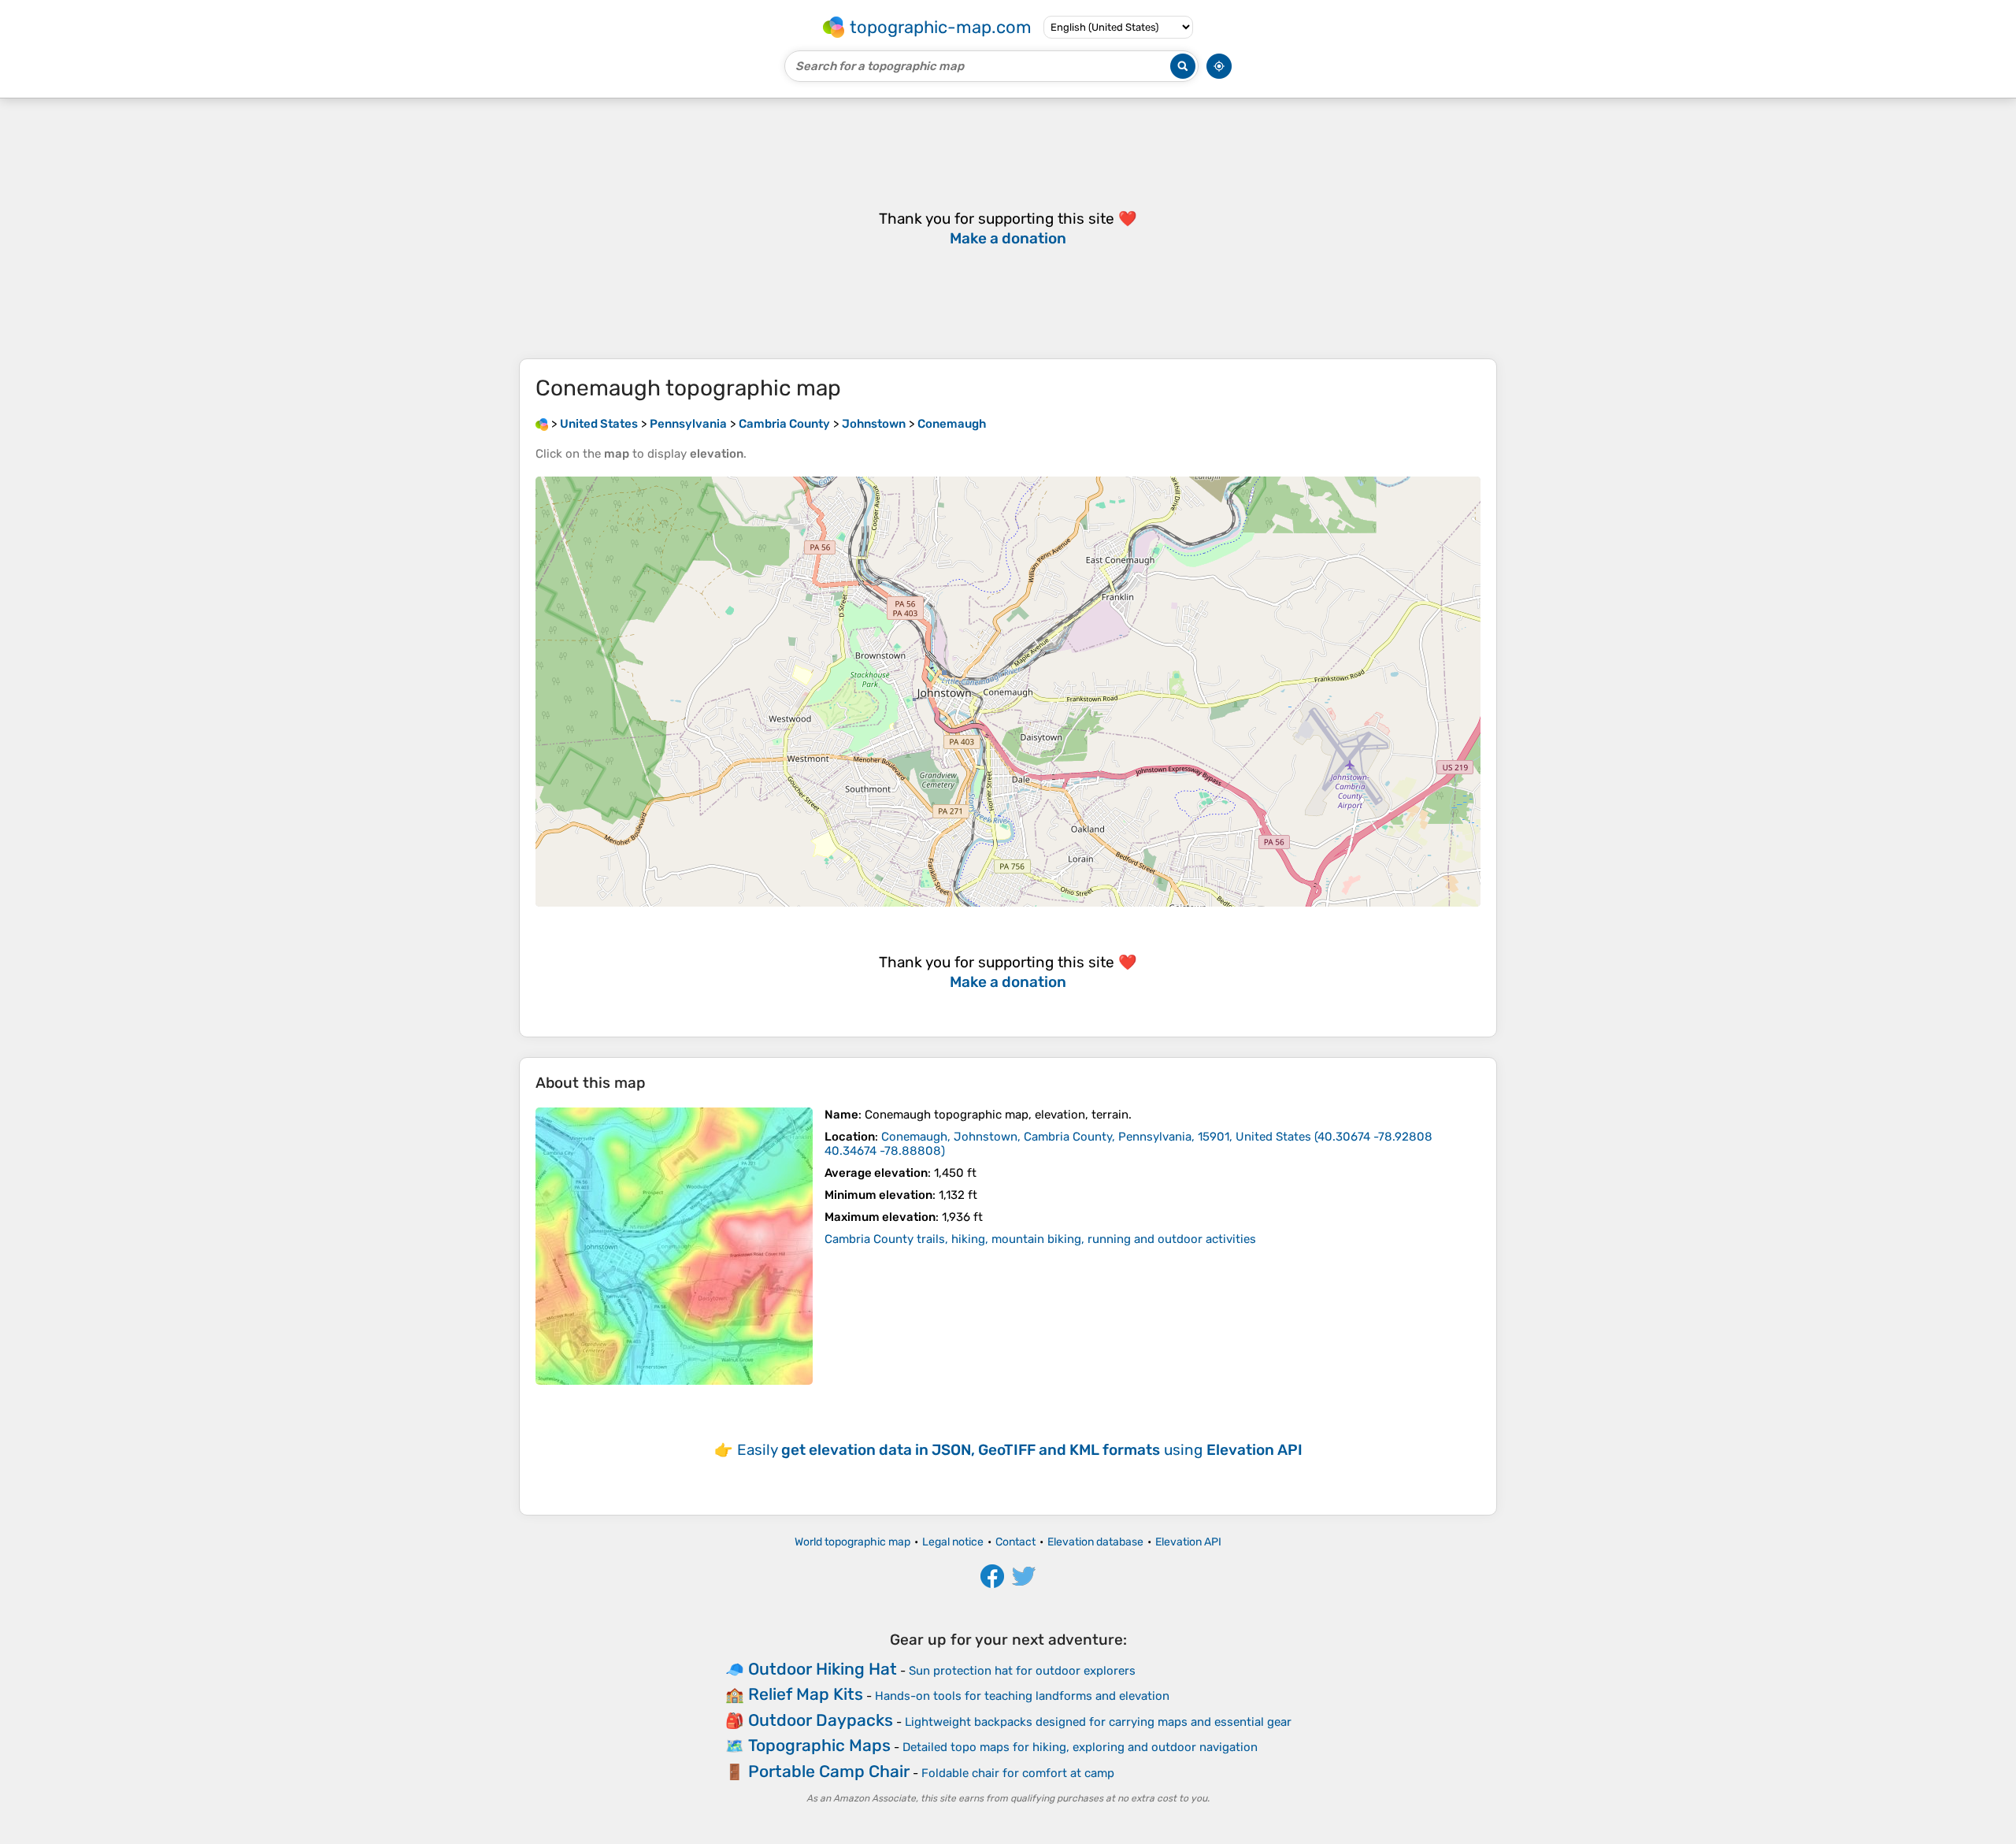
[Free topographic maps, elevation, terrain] (542, 424)
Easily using (1020, 1450)
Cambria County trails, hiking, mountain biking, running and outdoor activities (1040, 1239)
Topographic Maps (819, 1745)
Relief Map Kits (806, 1694)
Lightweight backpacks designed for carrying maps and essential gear (1098, 1722)
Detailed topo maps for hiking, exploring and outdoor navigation (1080, 1747)
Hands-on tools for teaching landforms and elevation (1022, 1696)
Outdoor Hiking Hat (823, 1669)
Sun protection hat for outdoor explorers (1022, 1671)
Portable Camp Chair (829, 1771)
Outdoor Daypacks (821, 1720)
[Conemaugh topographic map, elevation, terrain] (674, 1246)
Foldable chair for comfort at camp (1018, 1773)
